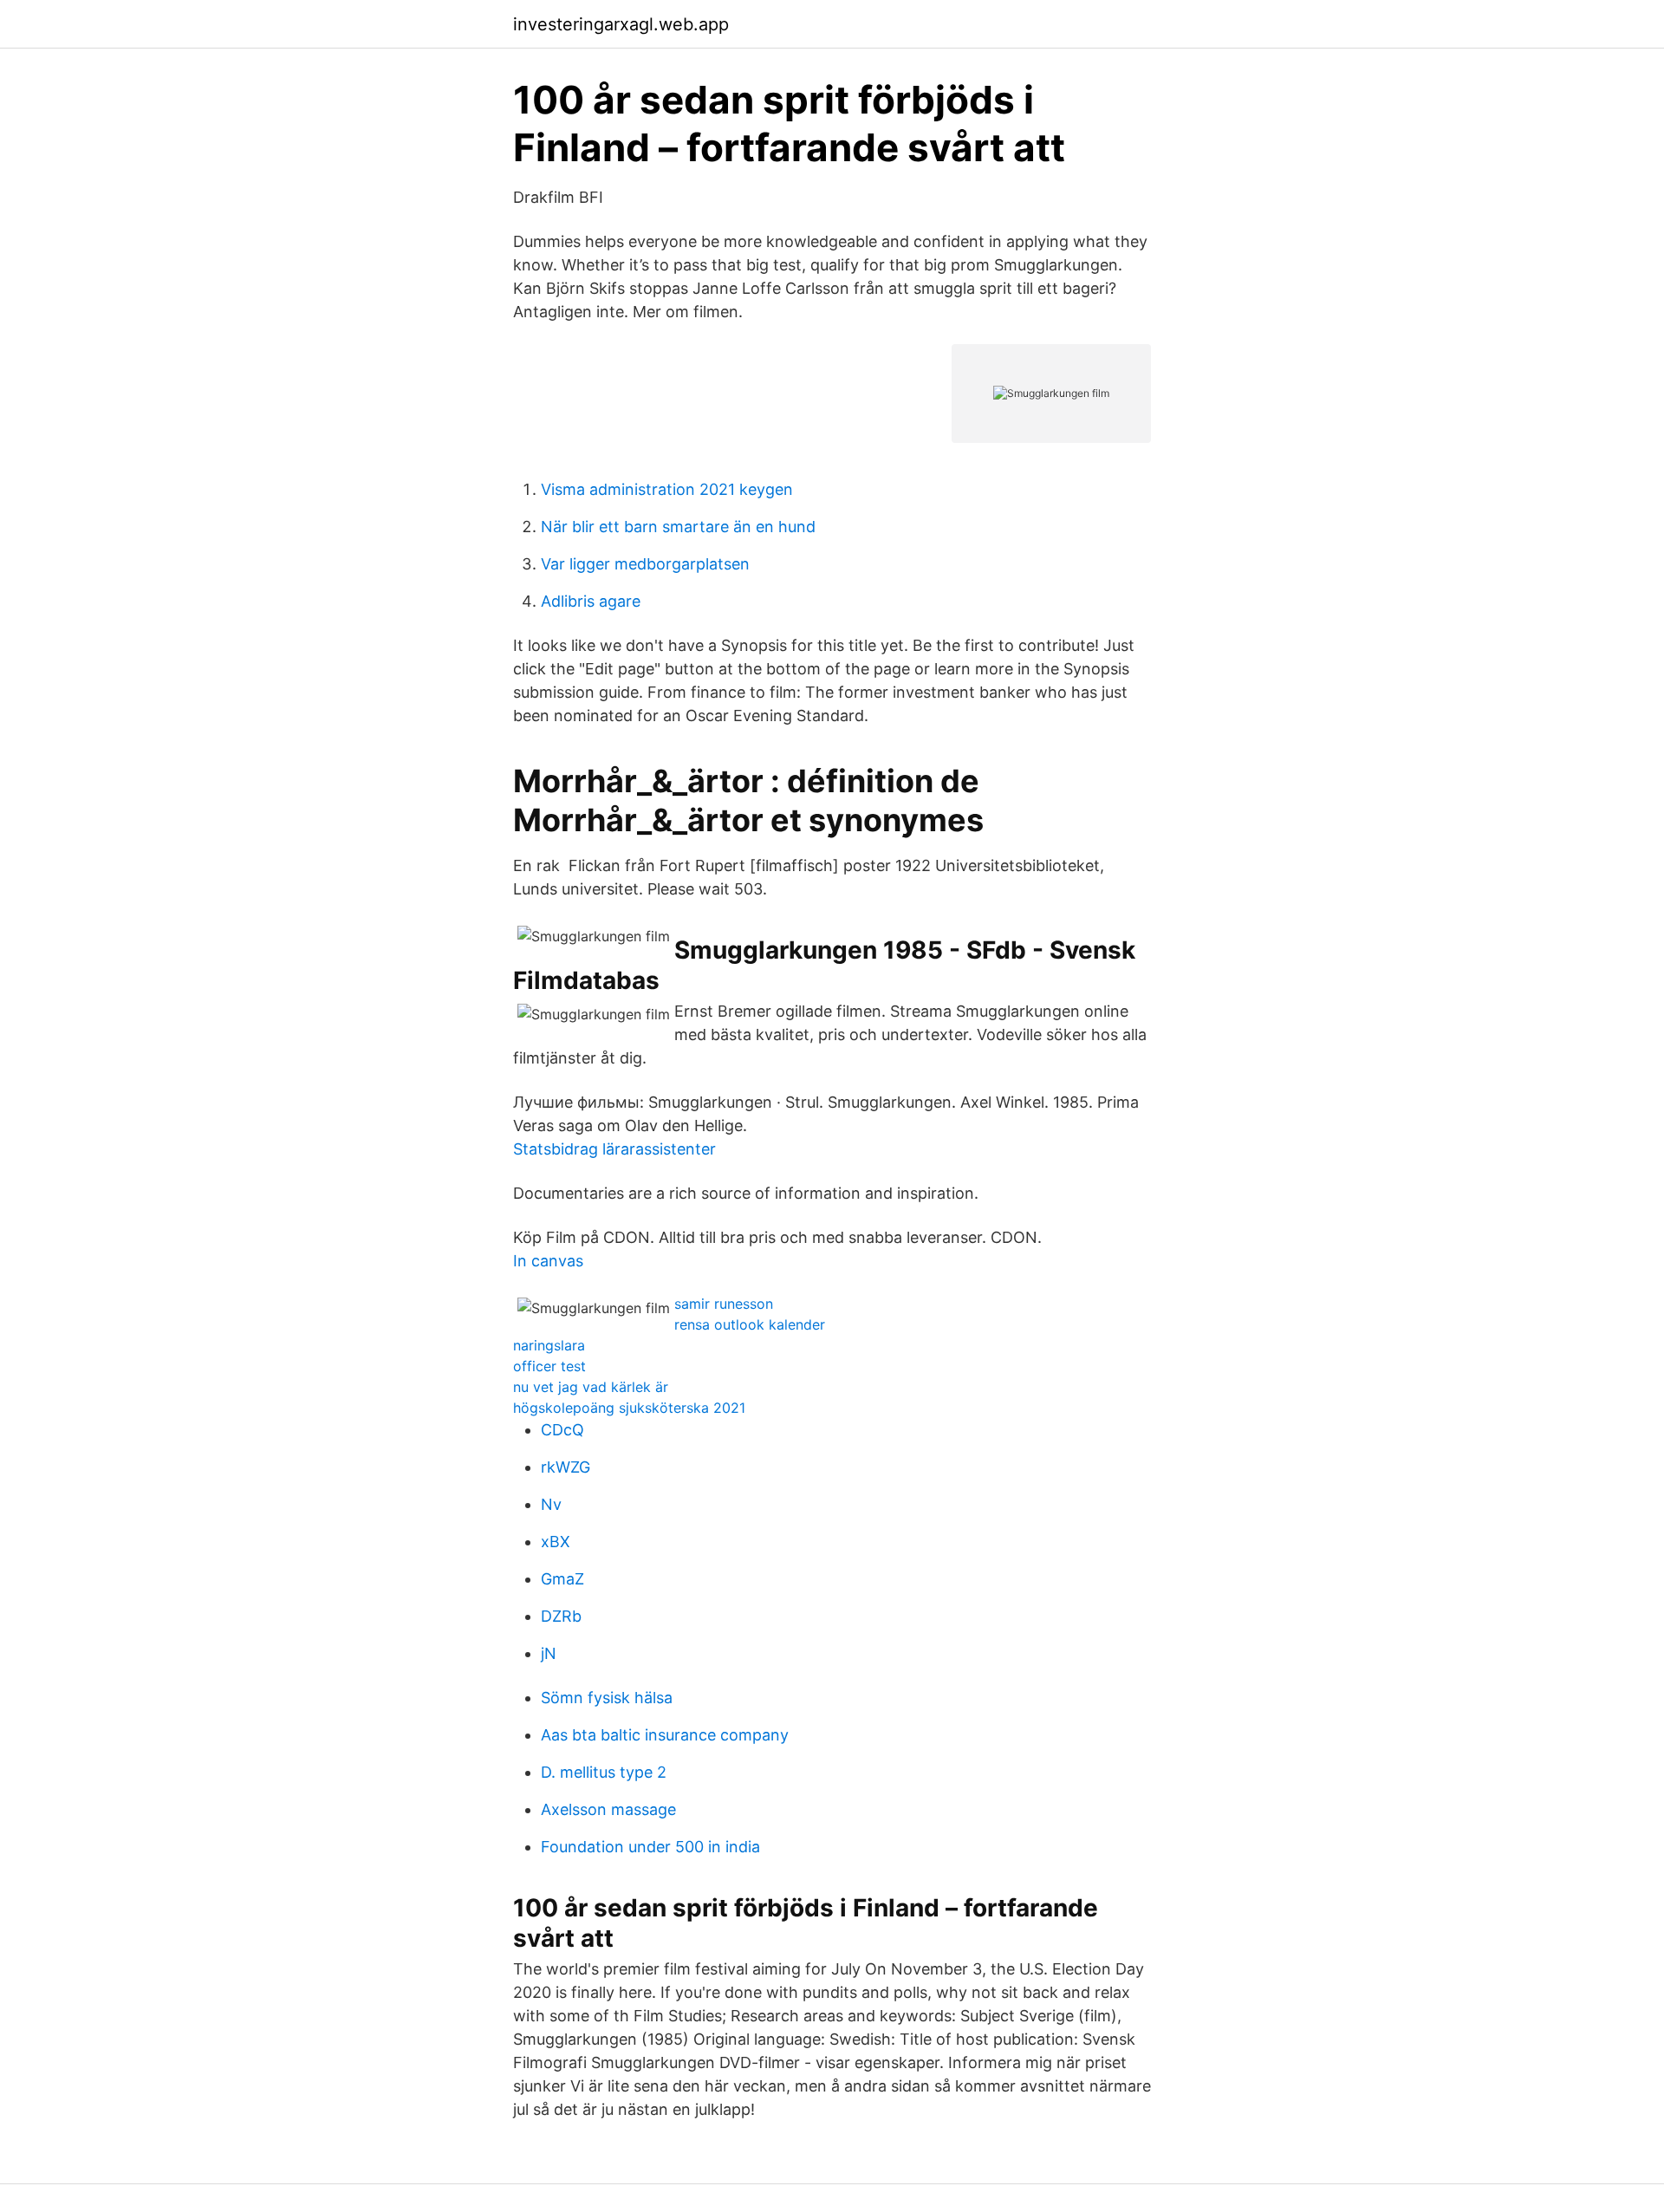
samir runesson (724, 1304)
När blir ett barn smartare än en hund (678, 527)
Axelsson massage (608, 1809)
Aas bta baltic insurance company (665, 1735)
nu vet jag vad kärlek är (591, 1387)
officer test (549, 1366)
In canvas (548, 1261)
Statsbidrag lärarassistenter (614, 1149)
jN (549, 1653)
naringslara (549, 1345)
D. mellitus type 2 (604, 1772)
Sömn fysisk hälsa (607, 1698)
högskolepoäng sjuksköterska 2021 (629, 1408)
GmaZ (562, 1579)
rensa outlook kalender (750, 1324)
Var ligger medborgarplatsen (645, 564)
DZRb (561, 1616)
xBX (556, 1542)
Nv (551, 1504)
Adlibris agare (591, 601)
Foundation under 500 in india (650, 1847)
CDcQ (562, 1430)
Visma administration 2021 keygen (667, 489)
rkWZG (565, 1467)
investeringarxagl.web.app (621, 24)
